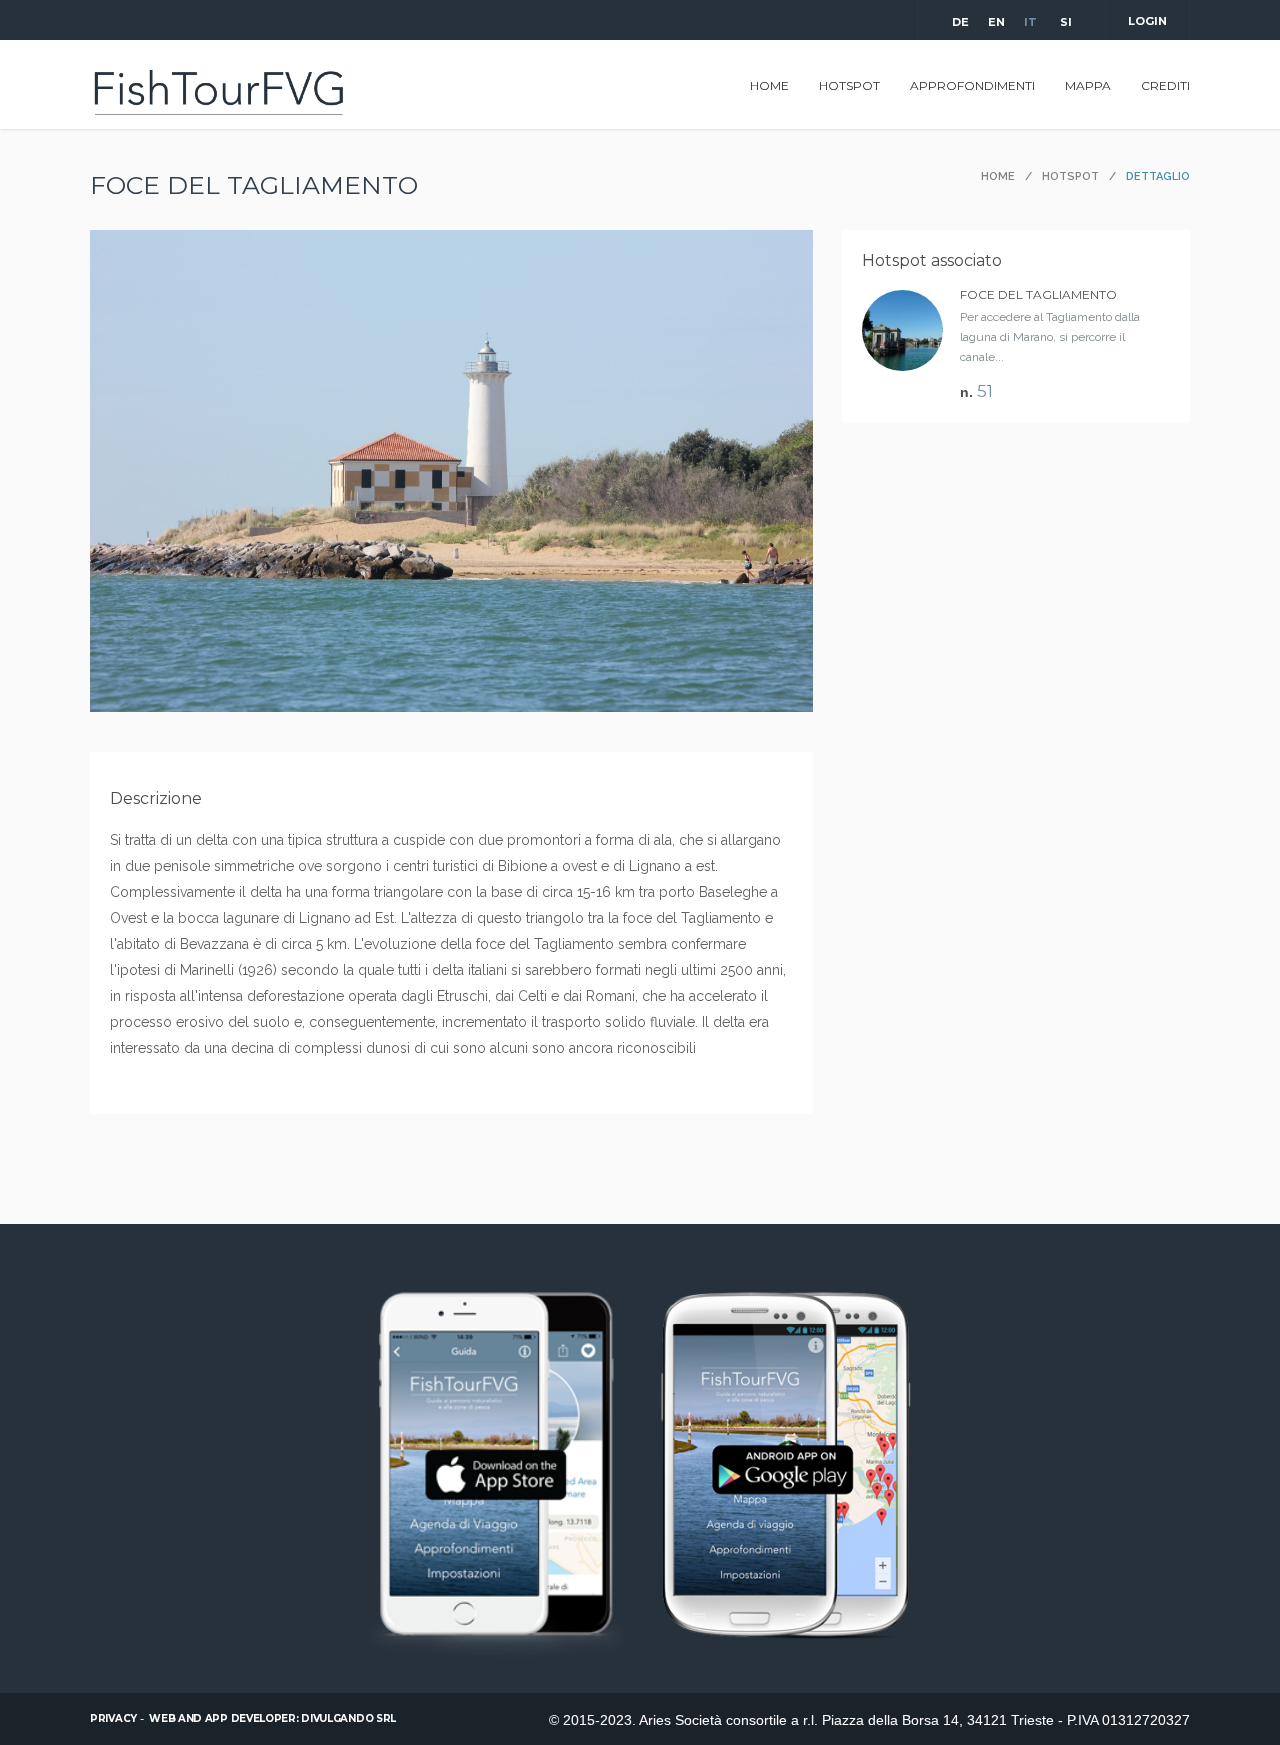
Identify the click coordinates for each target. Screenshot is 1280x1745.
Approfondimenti (972, 85)
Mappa (1088, 85)
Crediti (1165, 85)
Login (1147, 21)
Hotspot (849, 85)
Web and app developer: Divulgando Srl (272, 1718)
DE (959, 22)
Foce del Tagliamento (1038, 294)
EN (995, 22)
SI (1066, 22)
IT (1030, 22)
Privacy (113, 1718)
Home (769, 85)
